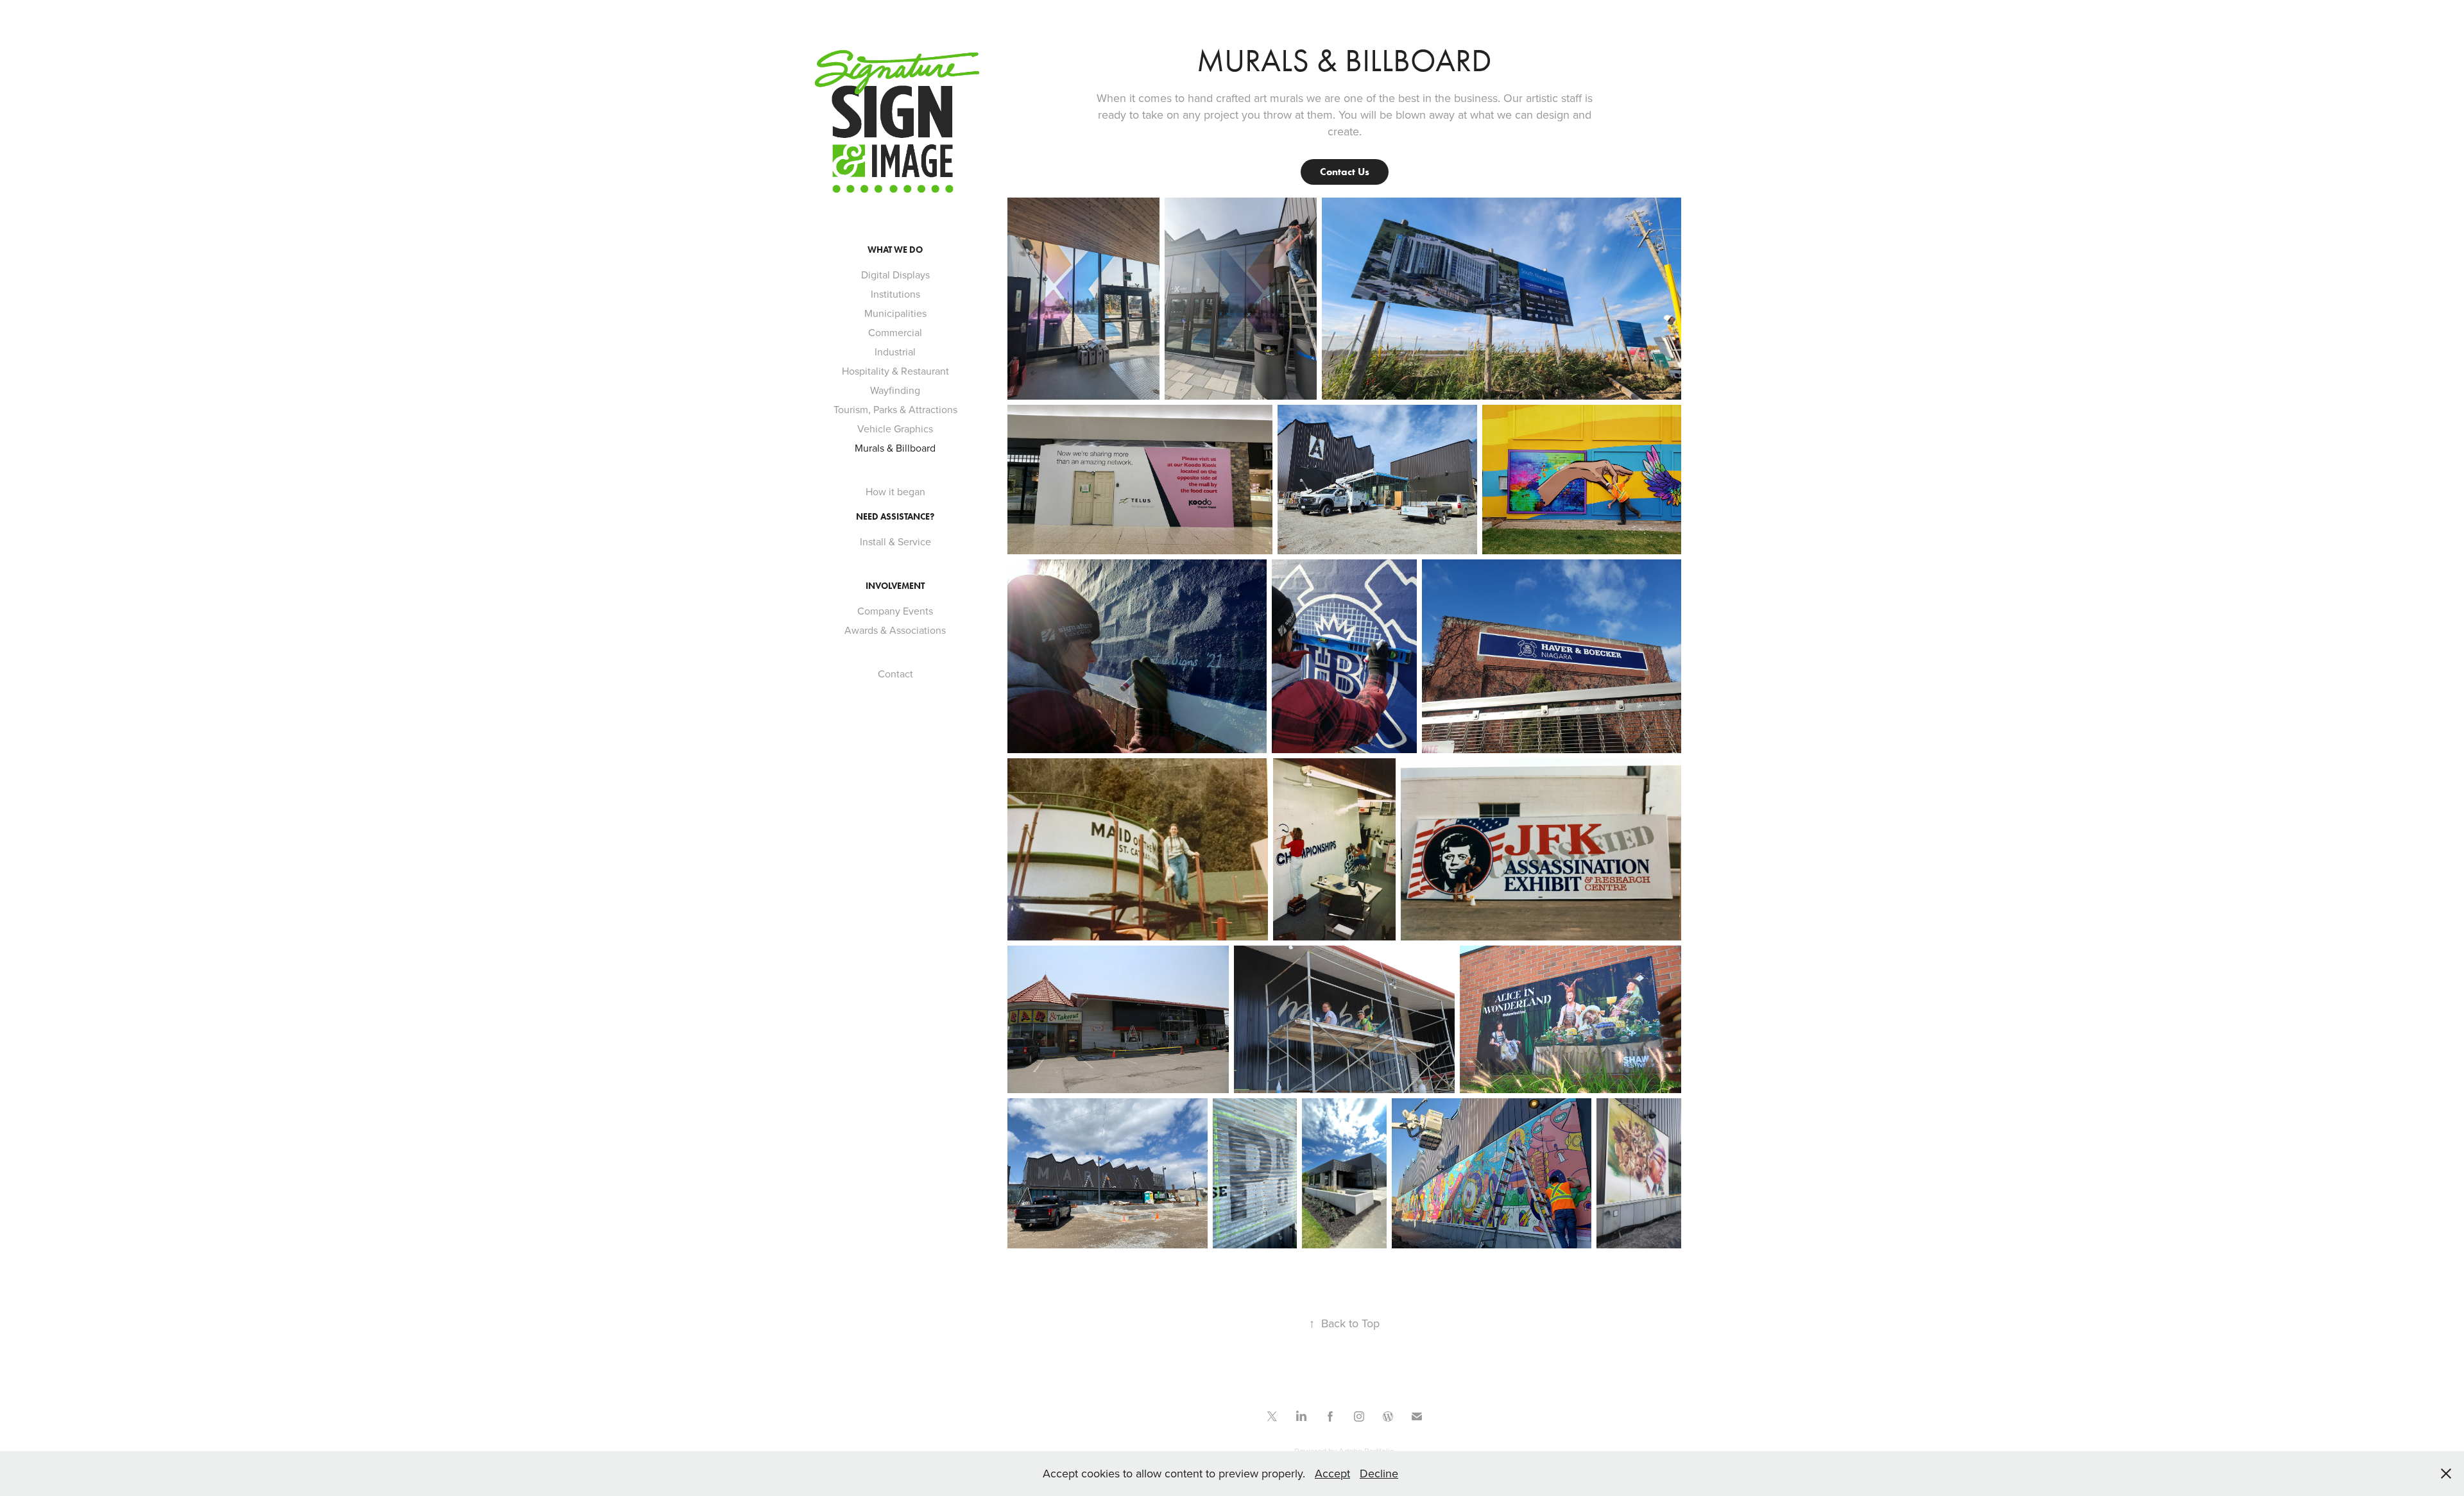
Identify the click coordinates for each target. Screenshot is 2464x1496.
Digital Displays (895, 275)
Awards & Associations (895, 630)
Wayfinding (895, 390)
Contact (895, 674)
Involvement (895, 586)
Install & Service (895, 541)
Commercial (895, 332)
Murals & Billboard (895, 448)
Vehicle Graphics (895, 429)
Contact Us (1345, 172)
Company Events (895, 611)
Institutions (895, 294)
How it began (895, 491)
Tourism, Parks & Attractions (895, 409)
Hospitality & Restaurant (895, 371)
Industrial (895, 352)
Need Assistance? (895, 517)
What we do (895, 250)
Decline (1379, 1473)
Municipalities (895, 313)
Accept (1332, 1473)
